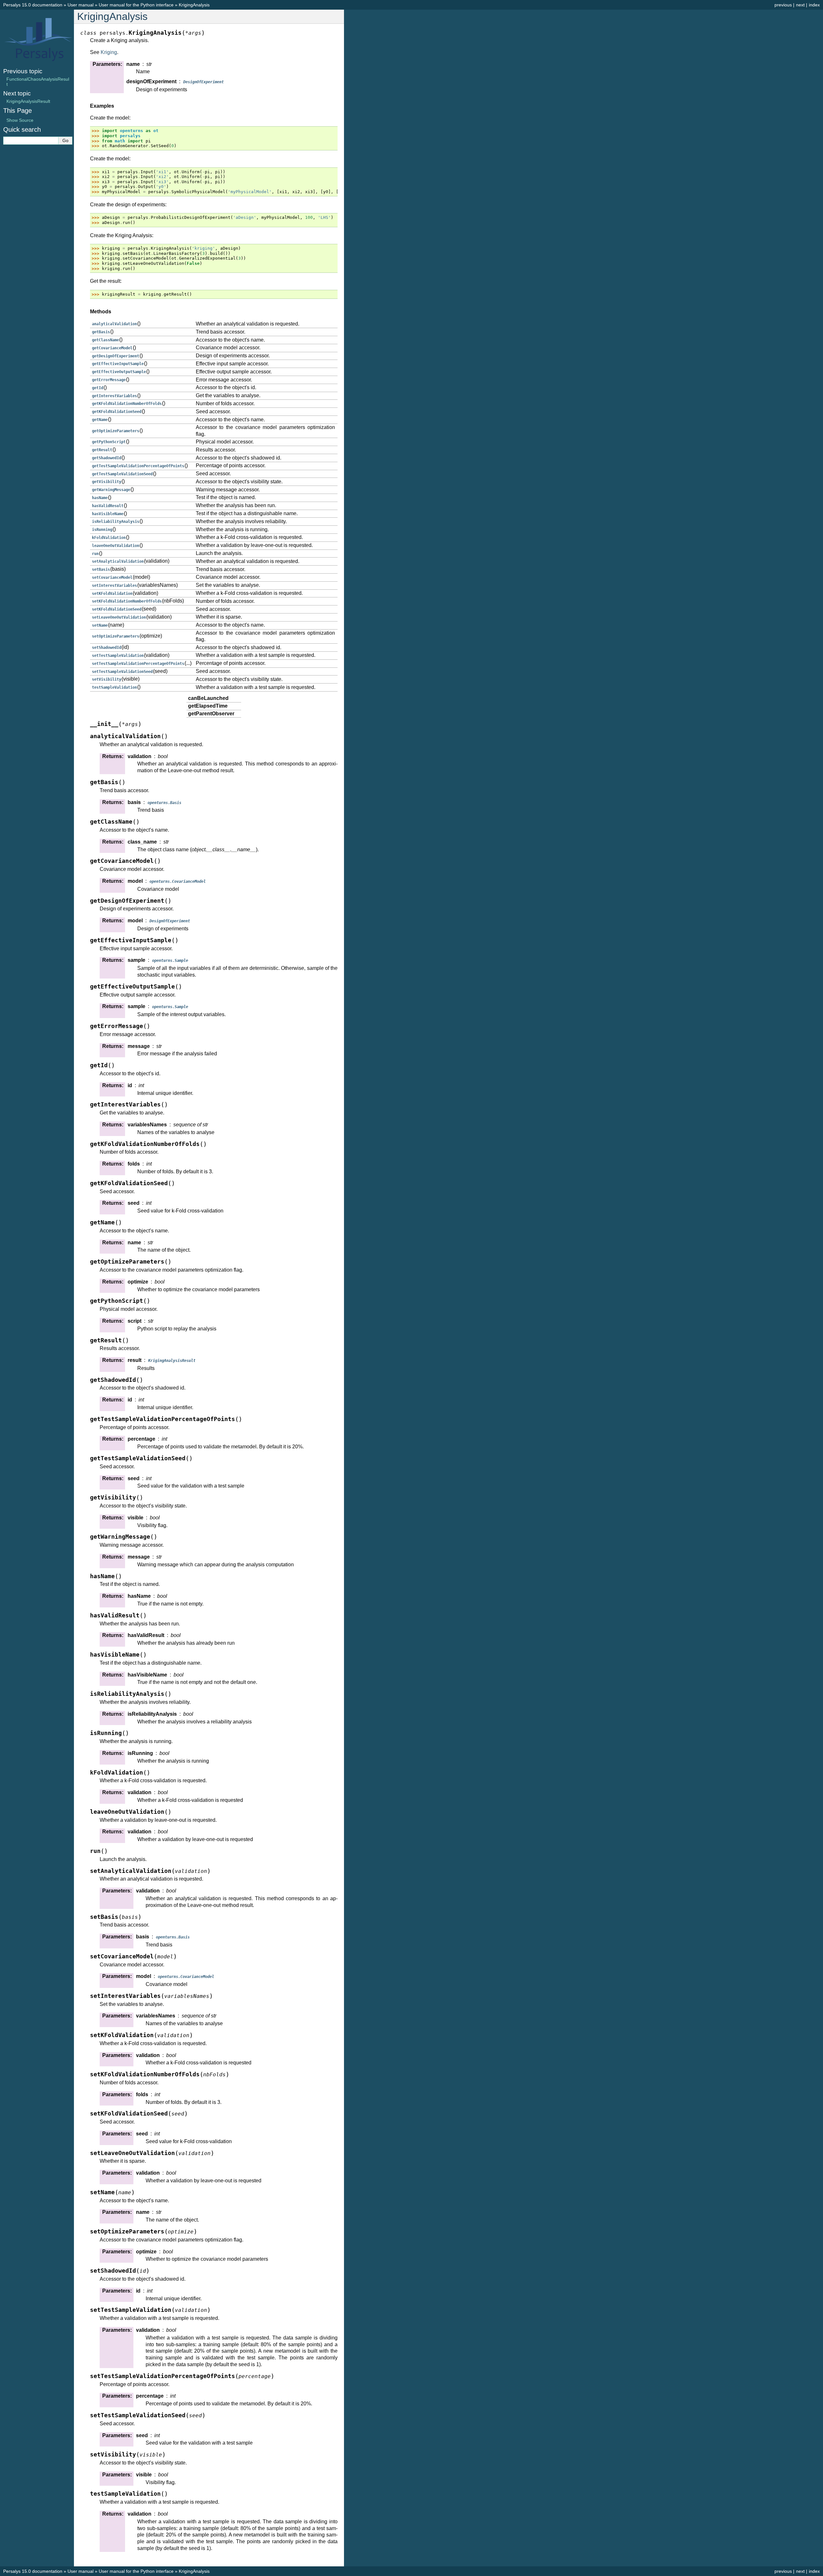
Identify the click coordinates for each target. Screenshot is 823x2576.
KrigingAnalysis (194, 5)
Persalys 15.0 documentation (33, 5)
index (814, 5)
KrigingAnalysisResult (28, 101)
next (800, 5)
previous (783, 5)
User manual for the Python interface (136, 5)
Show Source (20, 120)
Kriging (109, 52)
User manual (81, 5)
